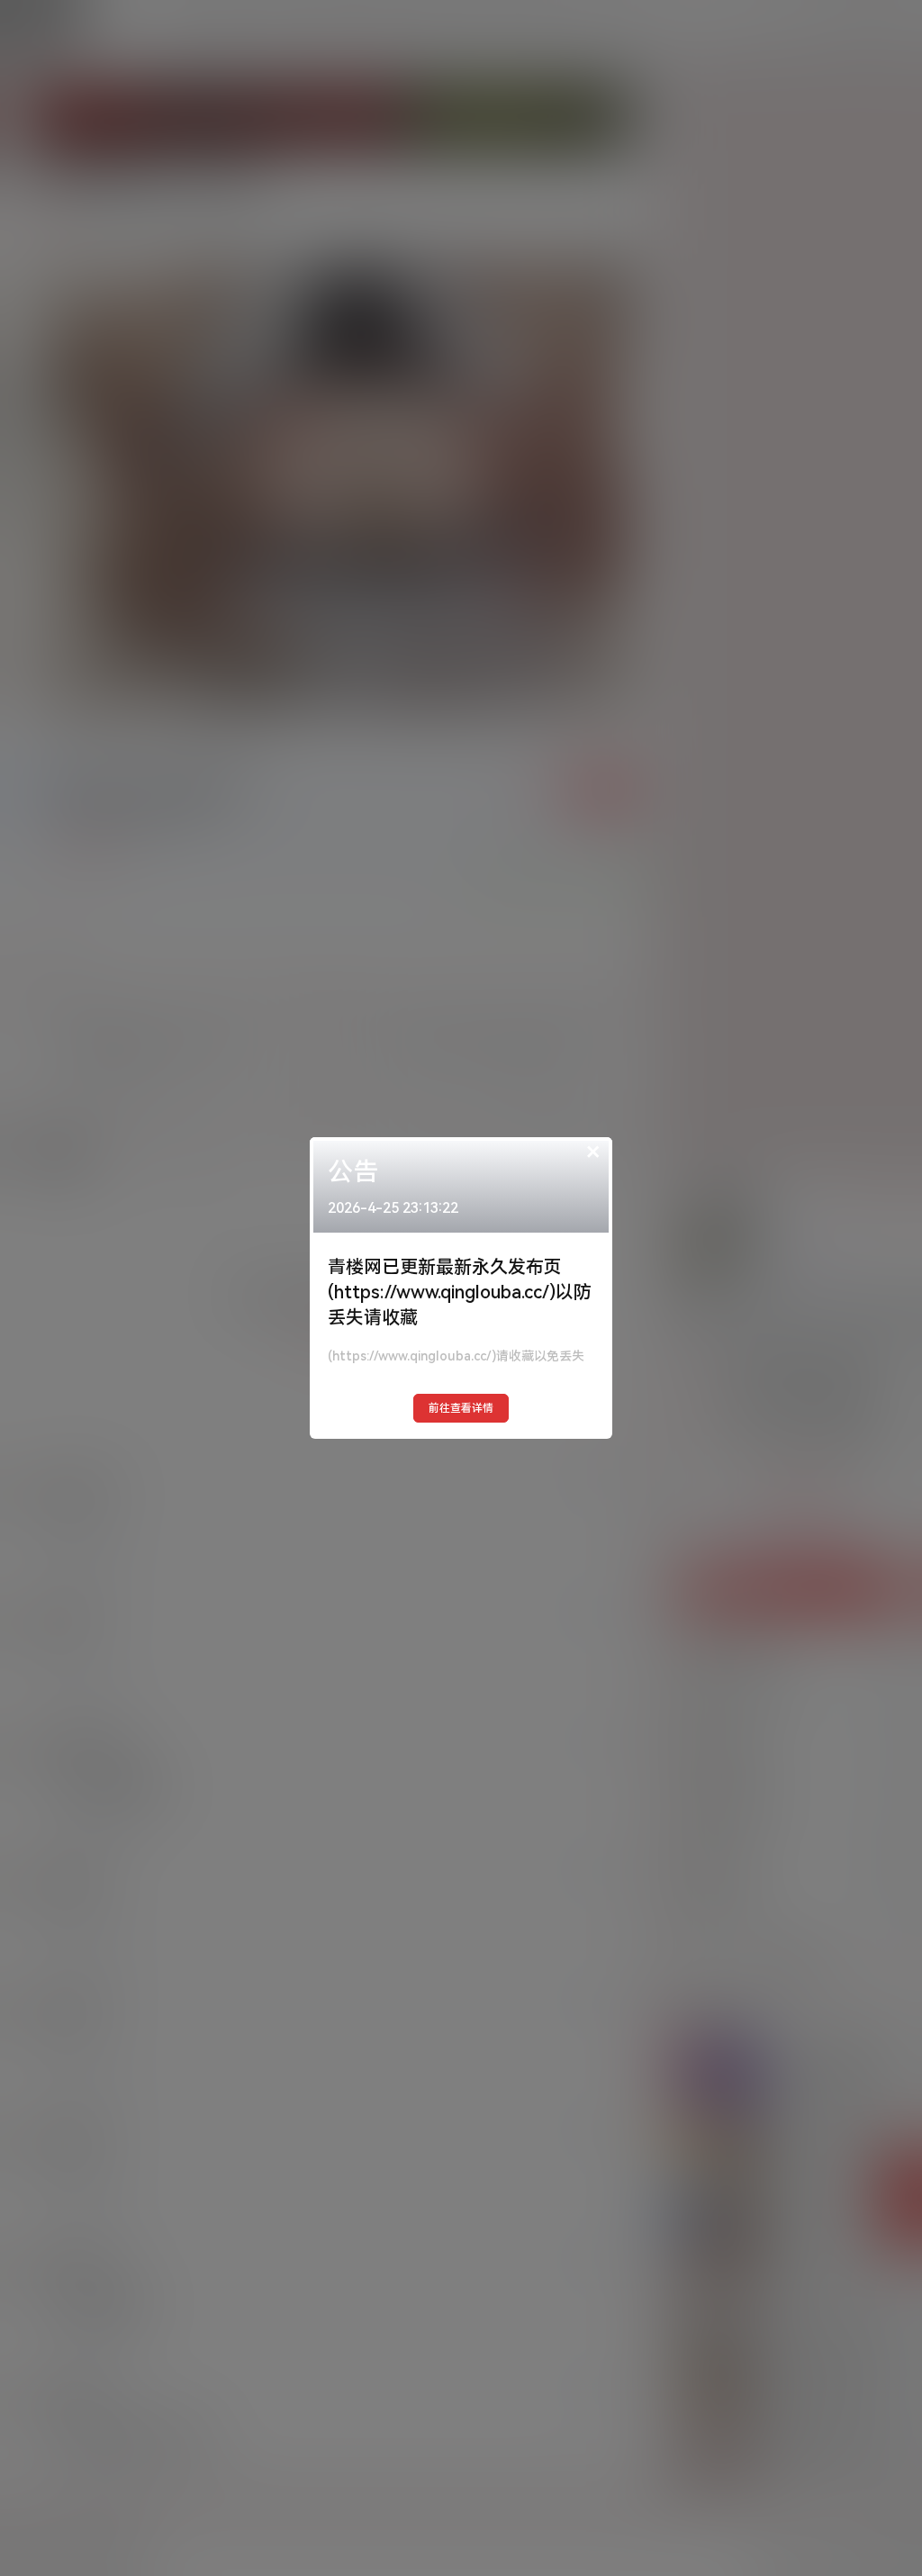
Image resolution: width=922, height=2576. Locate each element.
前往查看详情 (461, 1408)
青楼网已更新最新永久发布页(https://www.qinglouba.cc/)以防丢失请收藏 (460, 1292)
